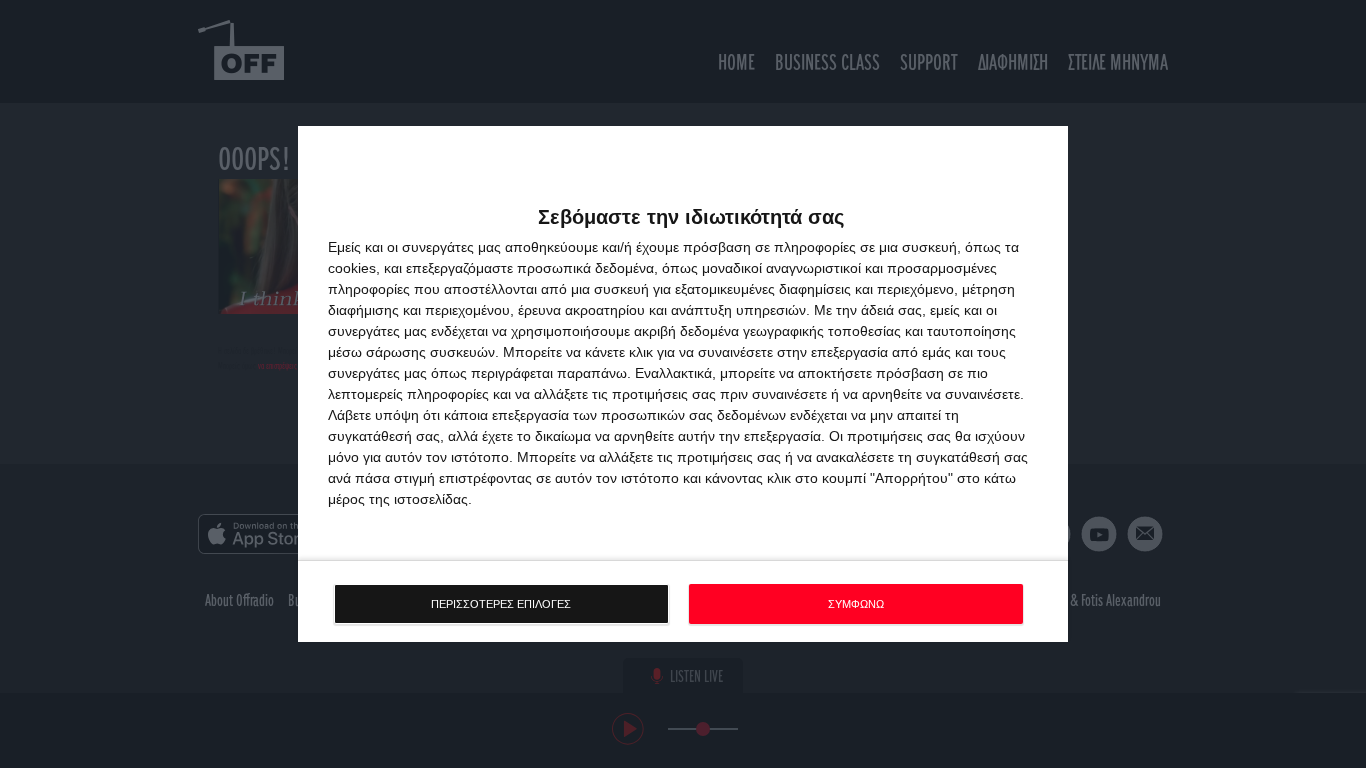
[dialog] (683, 384)
